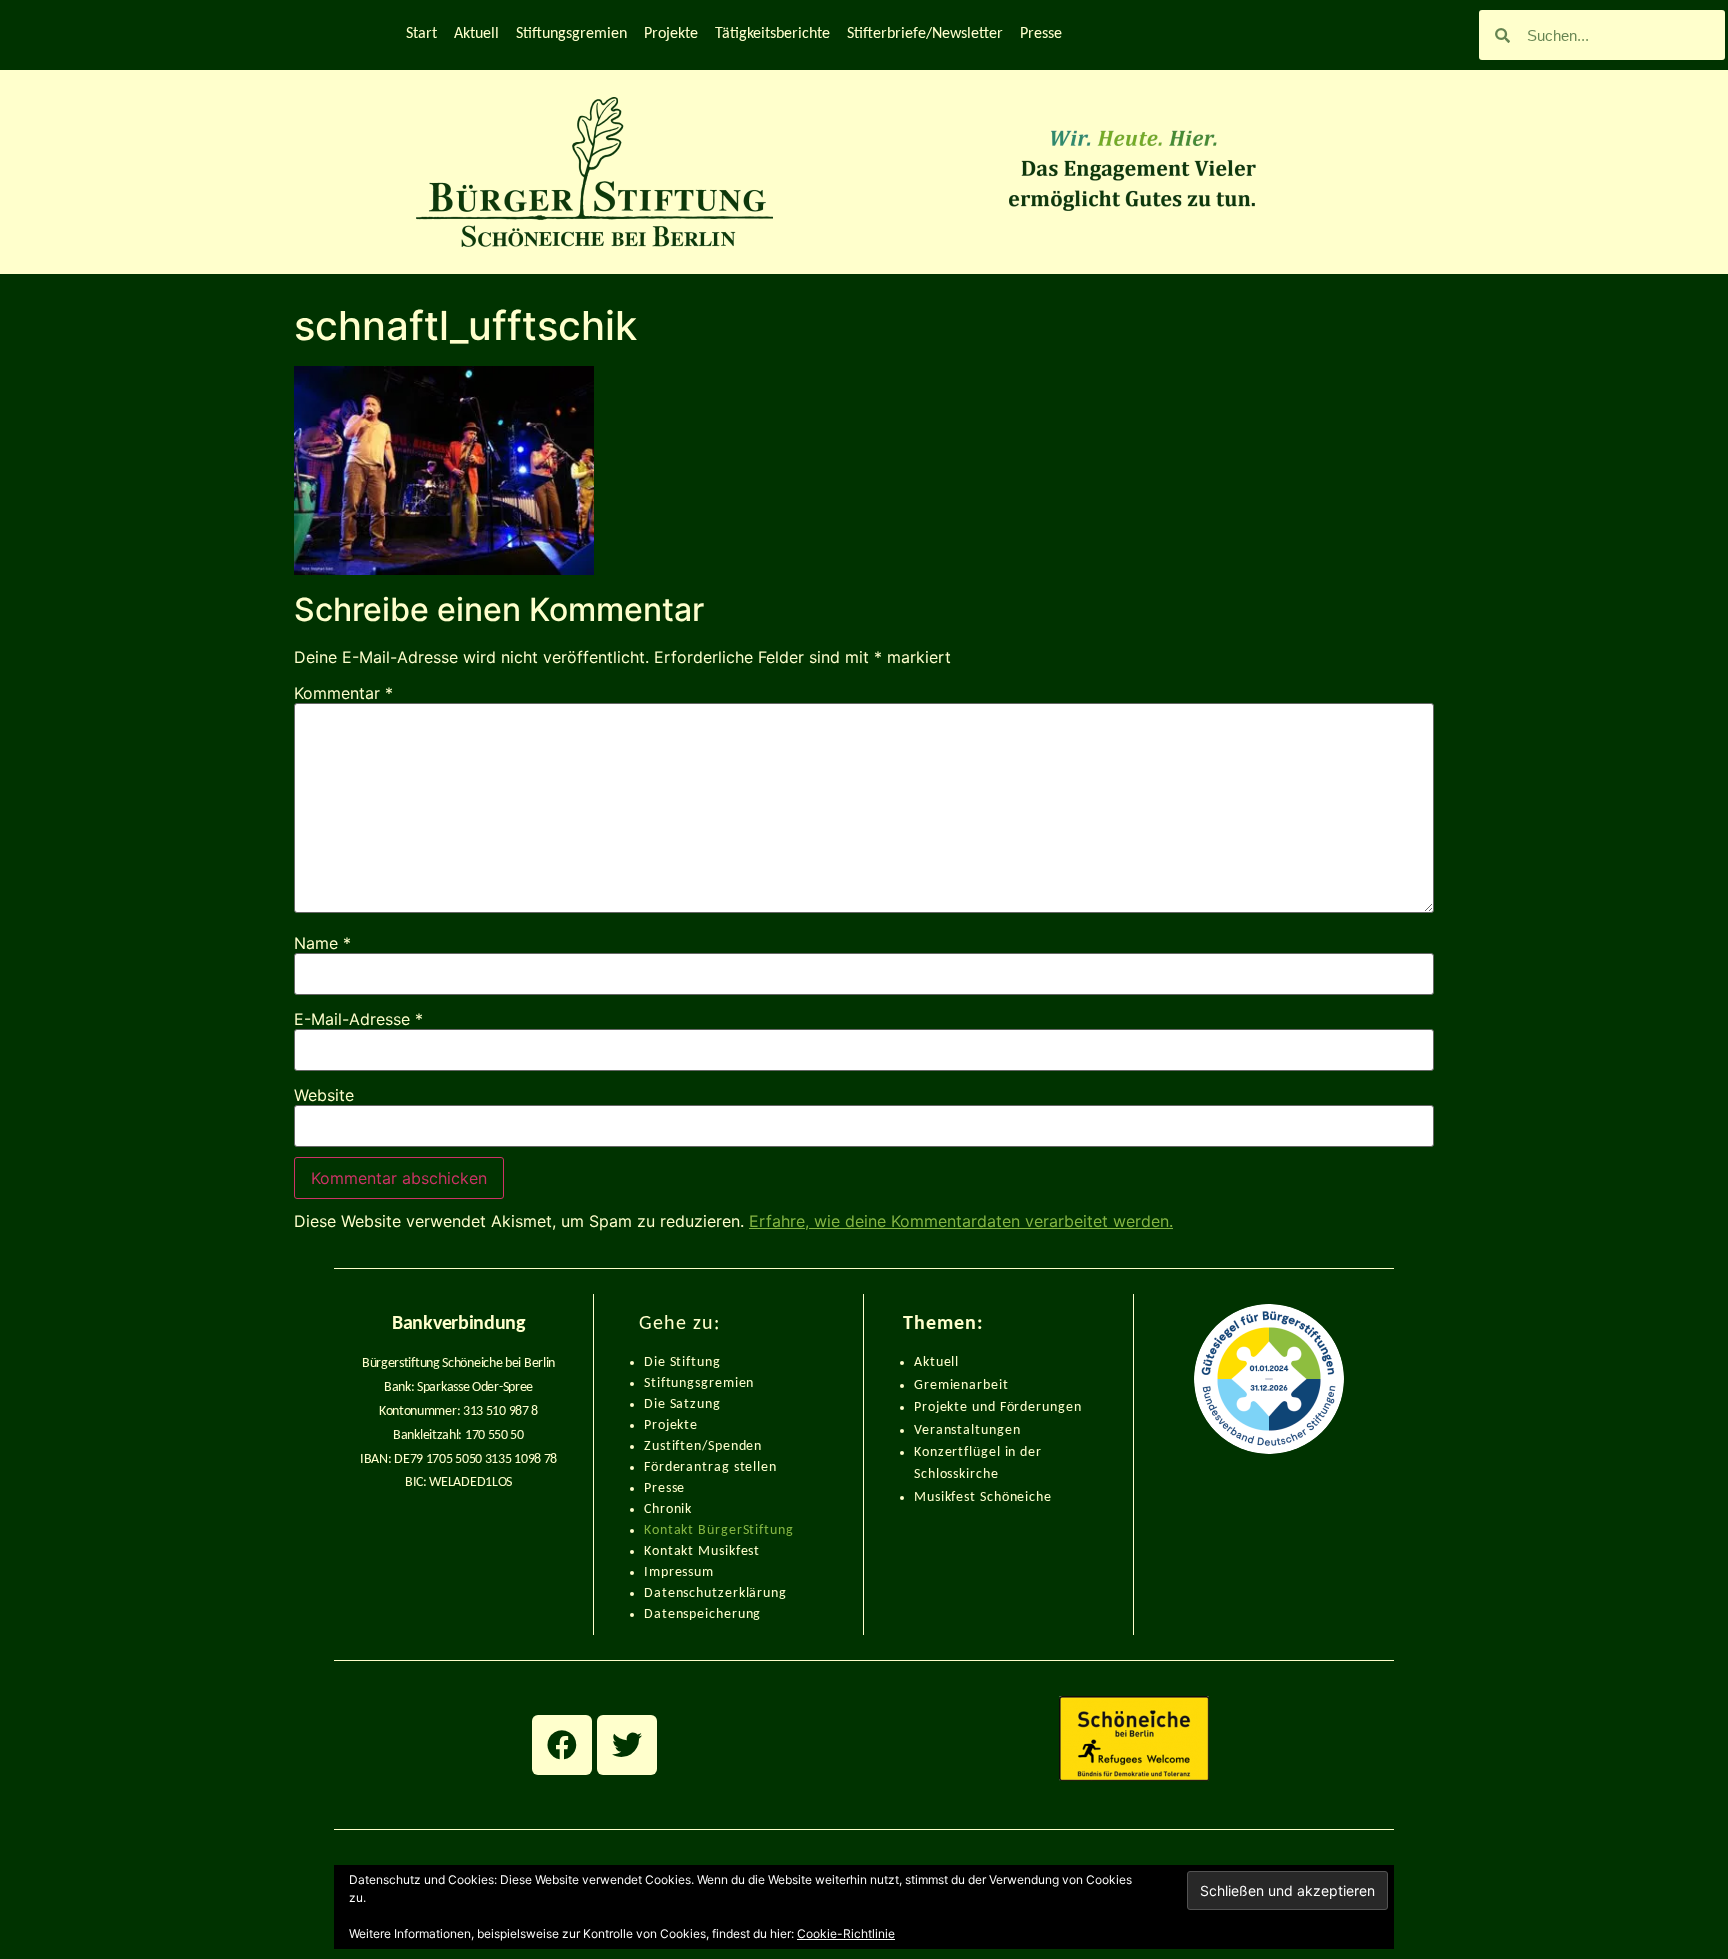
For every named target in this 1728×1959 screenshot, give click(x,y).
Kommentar (343, 693)
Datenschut (681, 1593)
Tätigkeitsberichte (772, 34)
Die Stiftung (682, 1362)
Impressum (679, 1572)
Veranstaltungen (967, 1430)
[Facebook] (562, 1745)
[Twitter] (627, 1745)
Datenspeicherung (702, 1614)
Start (421, 34)
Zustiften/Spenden (703, 1446)
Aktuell (476, 34)
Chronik (668, 1509)
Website (324, 1095)
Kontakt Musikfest (702, 1551)
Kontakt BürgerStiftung (719, 1530)
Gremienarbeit (961, 1385)
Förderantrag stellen (710, 1467)
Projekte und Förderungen (998, 1407)
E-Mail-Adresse (358, 1019)
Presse (1041, 34)
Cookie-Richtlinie (846, 1933)
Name (322, 943)
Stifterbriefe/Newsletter (925, 34)
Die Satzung (682, 1404)
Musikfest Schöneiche (983, 1497)
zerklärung (752, 1593)
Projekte (671, 34)
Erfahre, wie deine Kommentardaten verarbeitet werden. (961, 1221)
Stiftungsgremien (571, 34)
